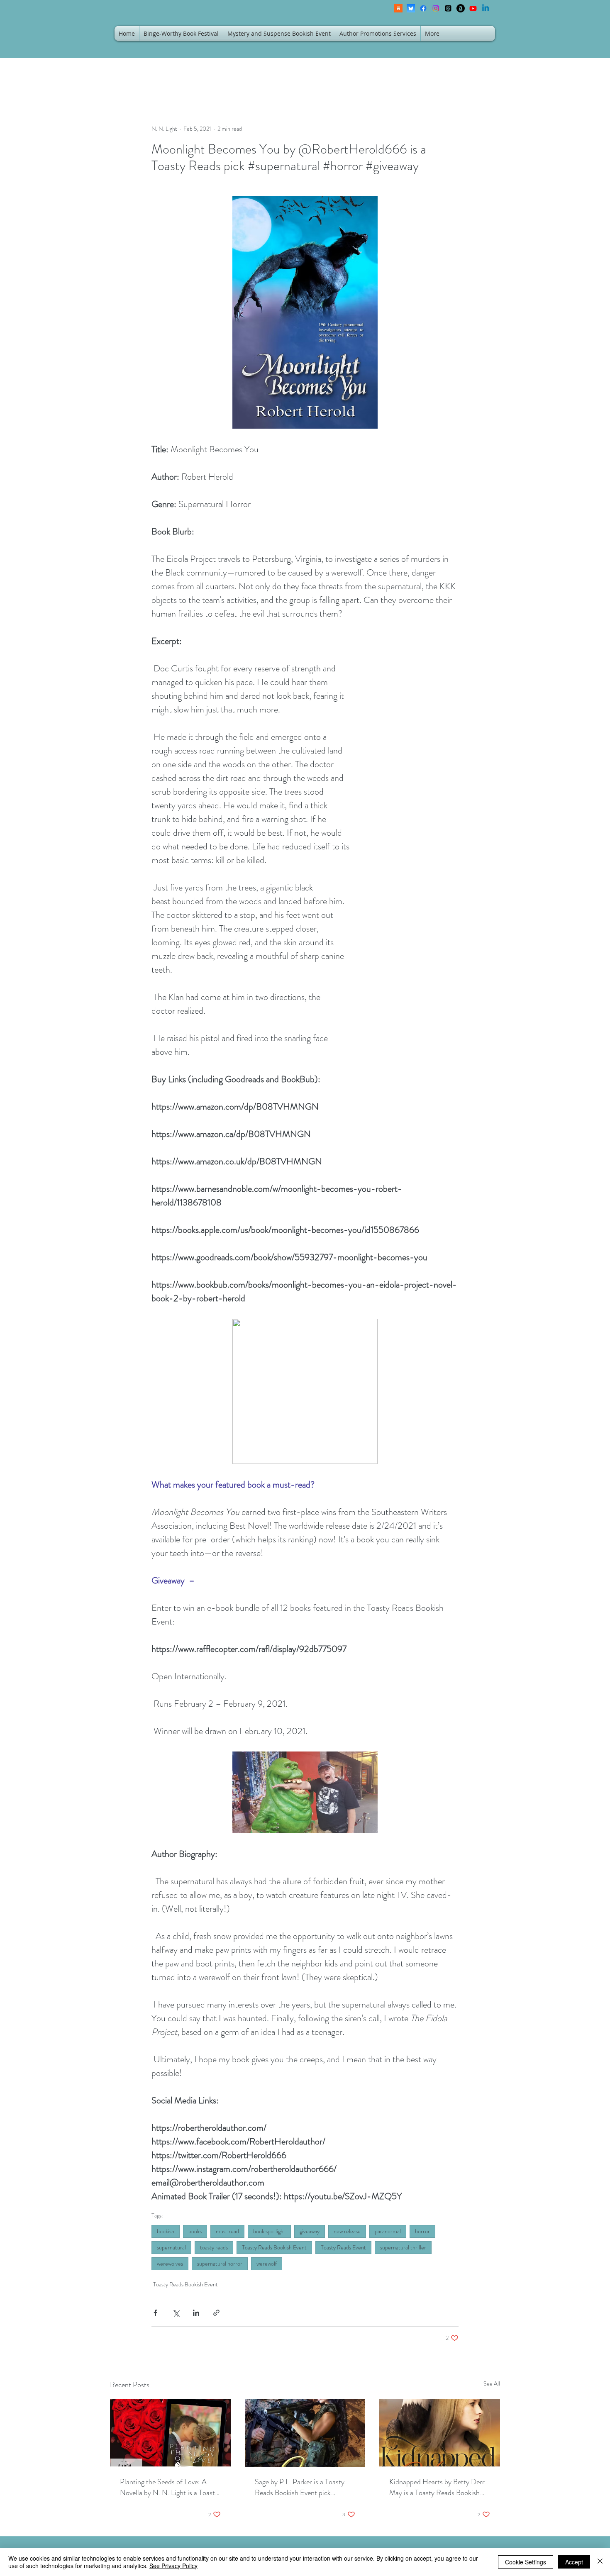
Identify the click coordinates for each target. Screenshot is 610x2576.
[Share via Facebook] (155, 2313)
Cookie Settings (526, 2562)
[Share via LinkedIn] (196, 2313)
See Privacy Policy (173, 2566)
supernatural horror (220, 2264)
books (195, 2231)
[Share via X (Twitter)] (176, 2313)
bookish (166, 2231)
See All (492, 2383)
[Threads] (448, 8)
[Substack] (398, 8)
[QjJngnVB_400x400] (411, 8)
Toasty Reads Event (343, 2247)
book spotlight (269, 2231)
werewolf (267, 2264)
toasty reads (214, 2247)
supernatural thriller (403, 2247)
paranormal (388, 2231)
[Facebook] (423, 8)
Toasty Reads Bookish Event (274, 2247)
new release (347, 2231)
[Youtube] (473, 8)
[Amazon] (461, 8)
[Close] (600, 2562)
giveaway (310, 2231)
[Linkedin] (486, 8)
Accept (574, 2562)
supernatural (171, 2247)
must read (227, 2231)
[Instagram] (436, 8)
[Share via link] (216, 2313)
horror (422, 2231)
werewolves (170, 2264)
